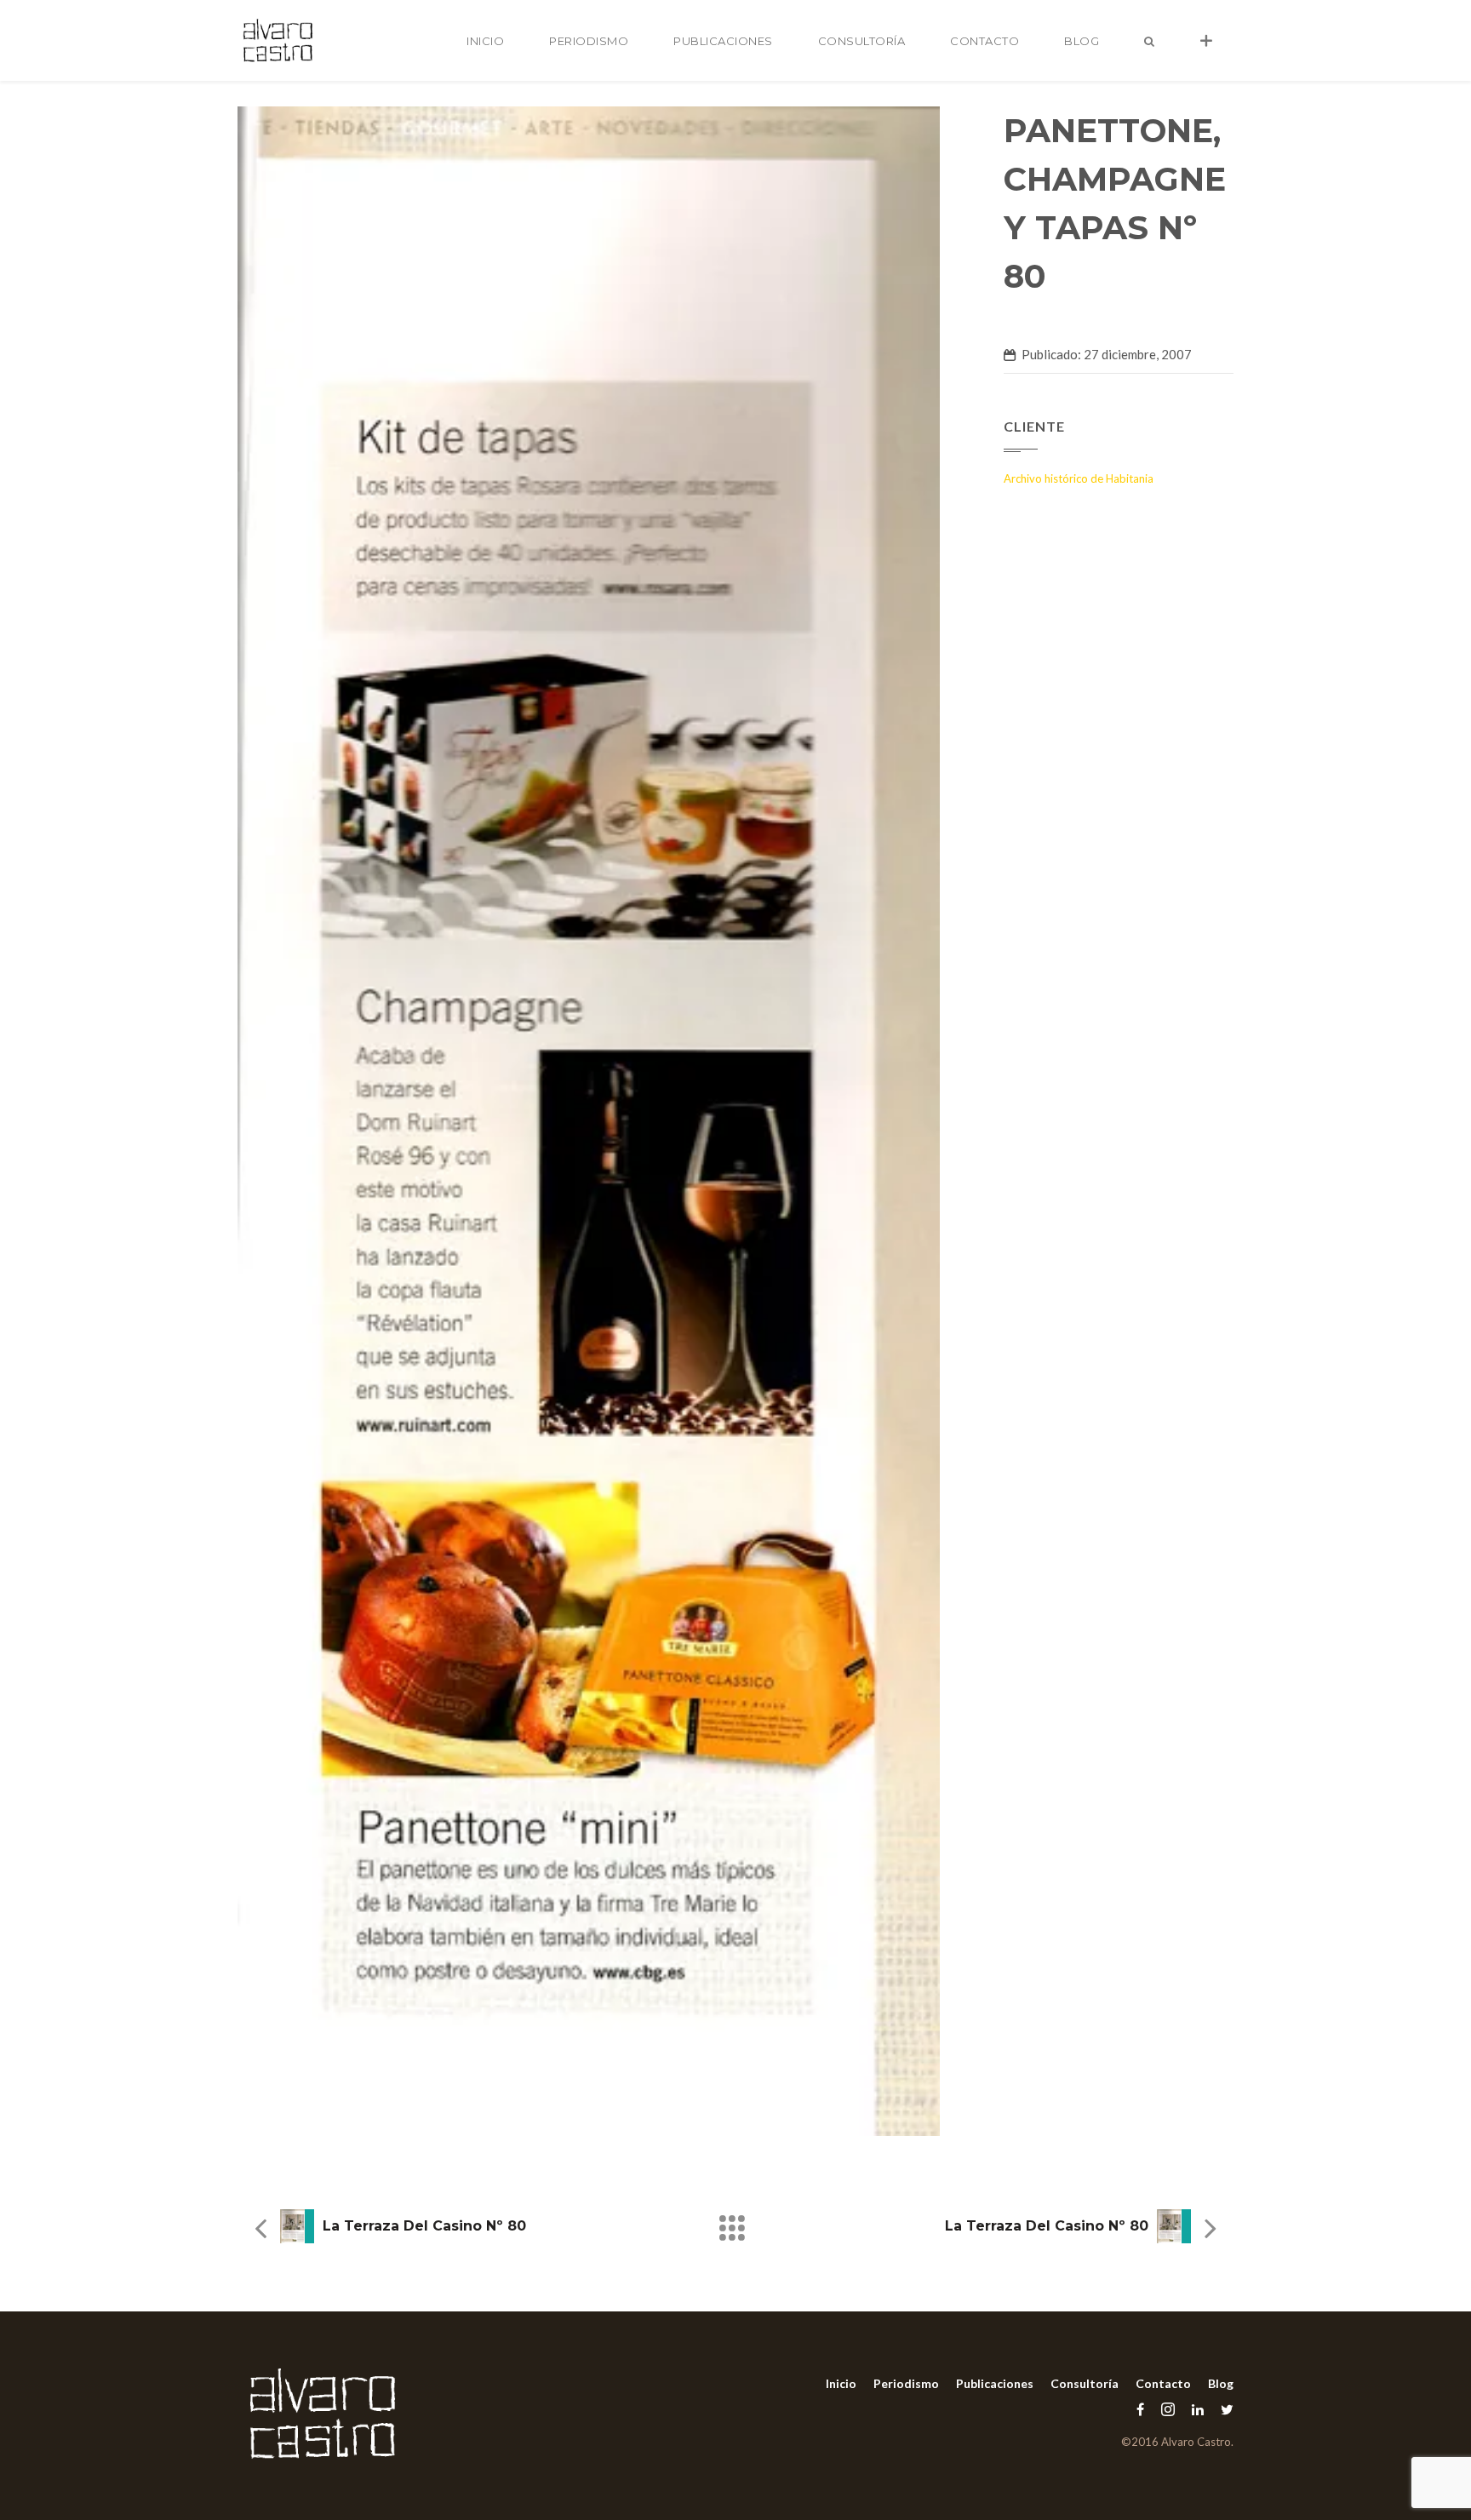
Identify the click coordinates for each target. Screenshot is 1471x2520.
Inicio (485, 41)
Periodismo (589, 41)
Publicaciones (723, 41)
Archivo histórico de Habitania (1079, 478)
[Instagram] (1168, 2409)
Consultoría (862, 41)
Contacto (984, 41)
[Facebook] (1140, 2409)
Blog (1082, 41)
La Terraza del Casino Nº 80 (424, 2226)
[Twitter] (1223, 2409)
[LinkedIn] (1198, 2409)
